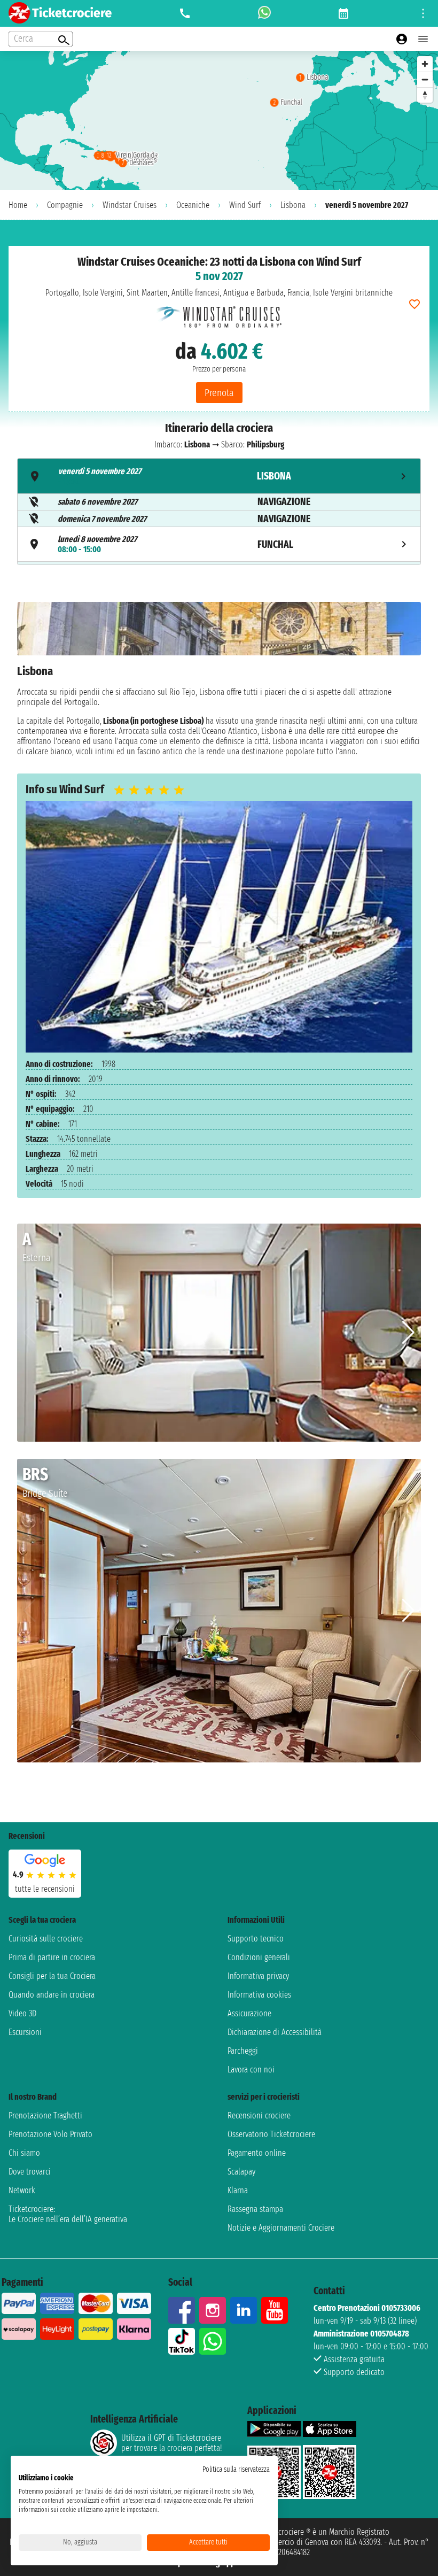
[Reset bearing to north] (425, 95)
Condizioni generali (259, 1957)
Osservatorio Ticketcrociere (271, 2134)
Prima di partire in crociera (52, 1957)
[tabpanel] (219, 679)
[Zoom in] (425, 64)
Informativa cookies (259, 1995)
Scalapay (241, 2172)
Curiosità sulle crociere (46, 1939)
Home (18, 205)
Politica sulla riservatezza (236, 2469)
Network (22, 2190)
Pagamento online (257, 2153)
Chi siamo (24, 2153)
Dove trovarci (30, 2172)
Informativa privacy (258, 1976)
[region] (219, 120)
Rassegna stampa (255, 2209)
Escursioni (25, 2032)
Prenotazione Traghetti (45, 2115)
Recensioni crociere (259, 2115)
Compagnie (65, 205)
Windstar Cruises (130, 205)
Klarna (238, 2190)
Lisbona (293, 205)
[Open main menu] (423, 39)
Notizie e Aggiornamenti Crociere (281, 2228)
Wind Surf (245, 205)
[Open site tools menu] (423, 13)
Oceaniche (193, 205)
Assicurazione (249, 2013)
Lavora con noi (251, 2070)
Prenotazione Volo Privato (50, 2134)
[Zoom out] (425, 79)
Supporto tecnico (256, 1939)
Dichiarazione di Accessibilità (275, 2032)
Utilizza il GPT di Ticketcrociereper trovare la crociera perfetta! (171, 2443)
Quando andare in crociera (52, 1995)
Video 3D (22, 2013)
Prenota (219, 393)
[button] (408, 1333)
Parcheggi (243, 2051)
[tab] (219, 476)
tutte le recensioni (45, 1889)
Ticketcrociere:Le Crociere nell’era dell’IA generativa (68, 2214)
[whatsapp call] (264, 13)
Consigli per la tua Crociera (52, 1976)
